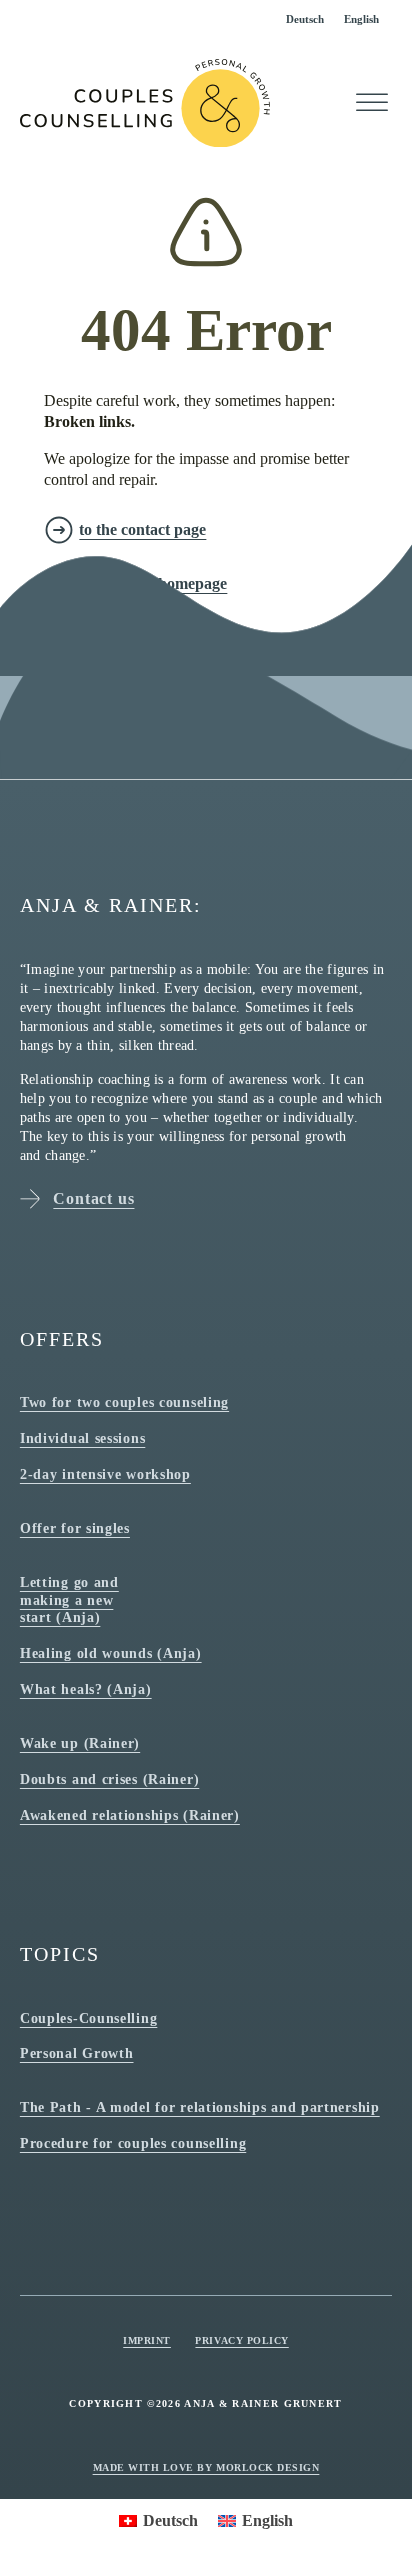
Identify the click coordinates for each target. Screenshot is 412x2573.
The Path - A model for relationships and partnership (200, 2107)
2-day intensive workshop (105, 1474)
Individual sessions (82, 1438)
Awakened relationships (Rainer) (130, 1815)
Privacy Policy (241, 2340)
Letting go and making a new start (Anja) (69, 1599)
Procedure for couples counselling (133, 2143)
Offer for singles (75, 1528)
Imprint (147, 2340)
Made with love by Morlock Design (206, 2467)
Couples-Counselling (88, 2018)
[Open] (372, 102)
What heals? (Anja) (86, 1689)
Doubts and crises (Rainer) (109, 1779)
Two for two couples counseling (124, 1402)
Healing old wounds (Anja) (111, 1653)
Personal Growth (77, 2053)
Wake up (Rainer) (80, 1743)
